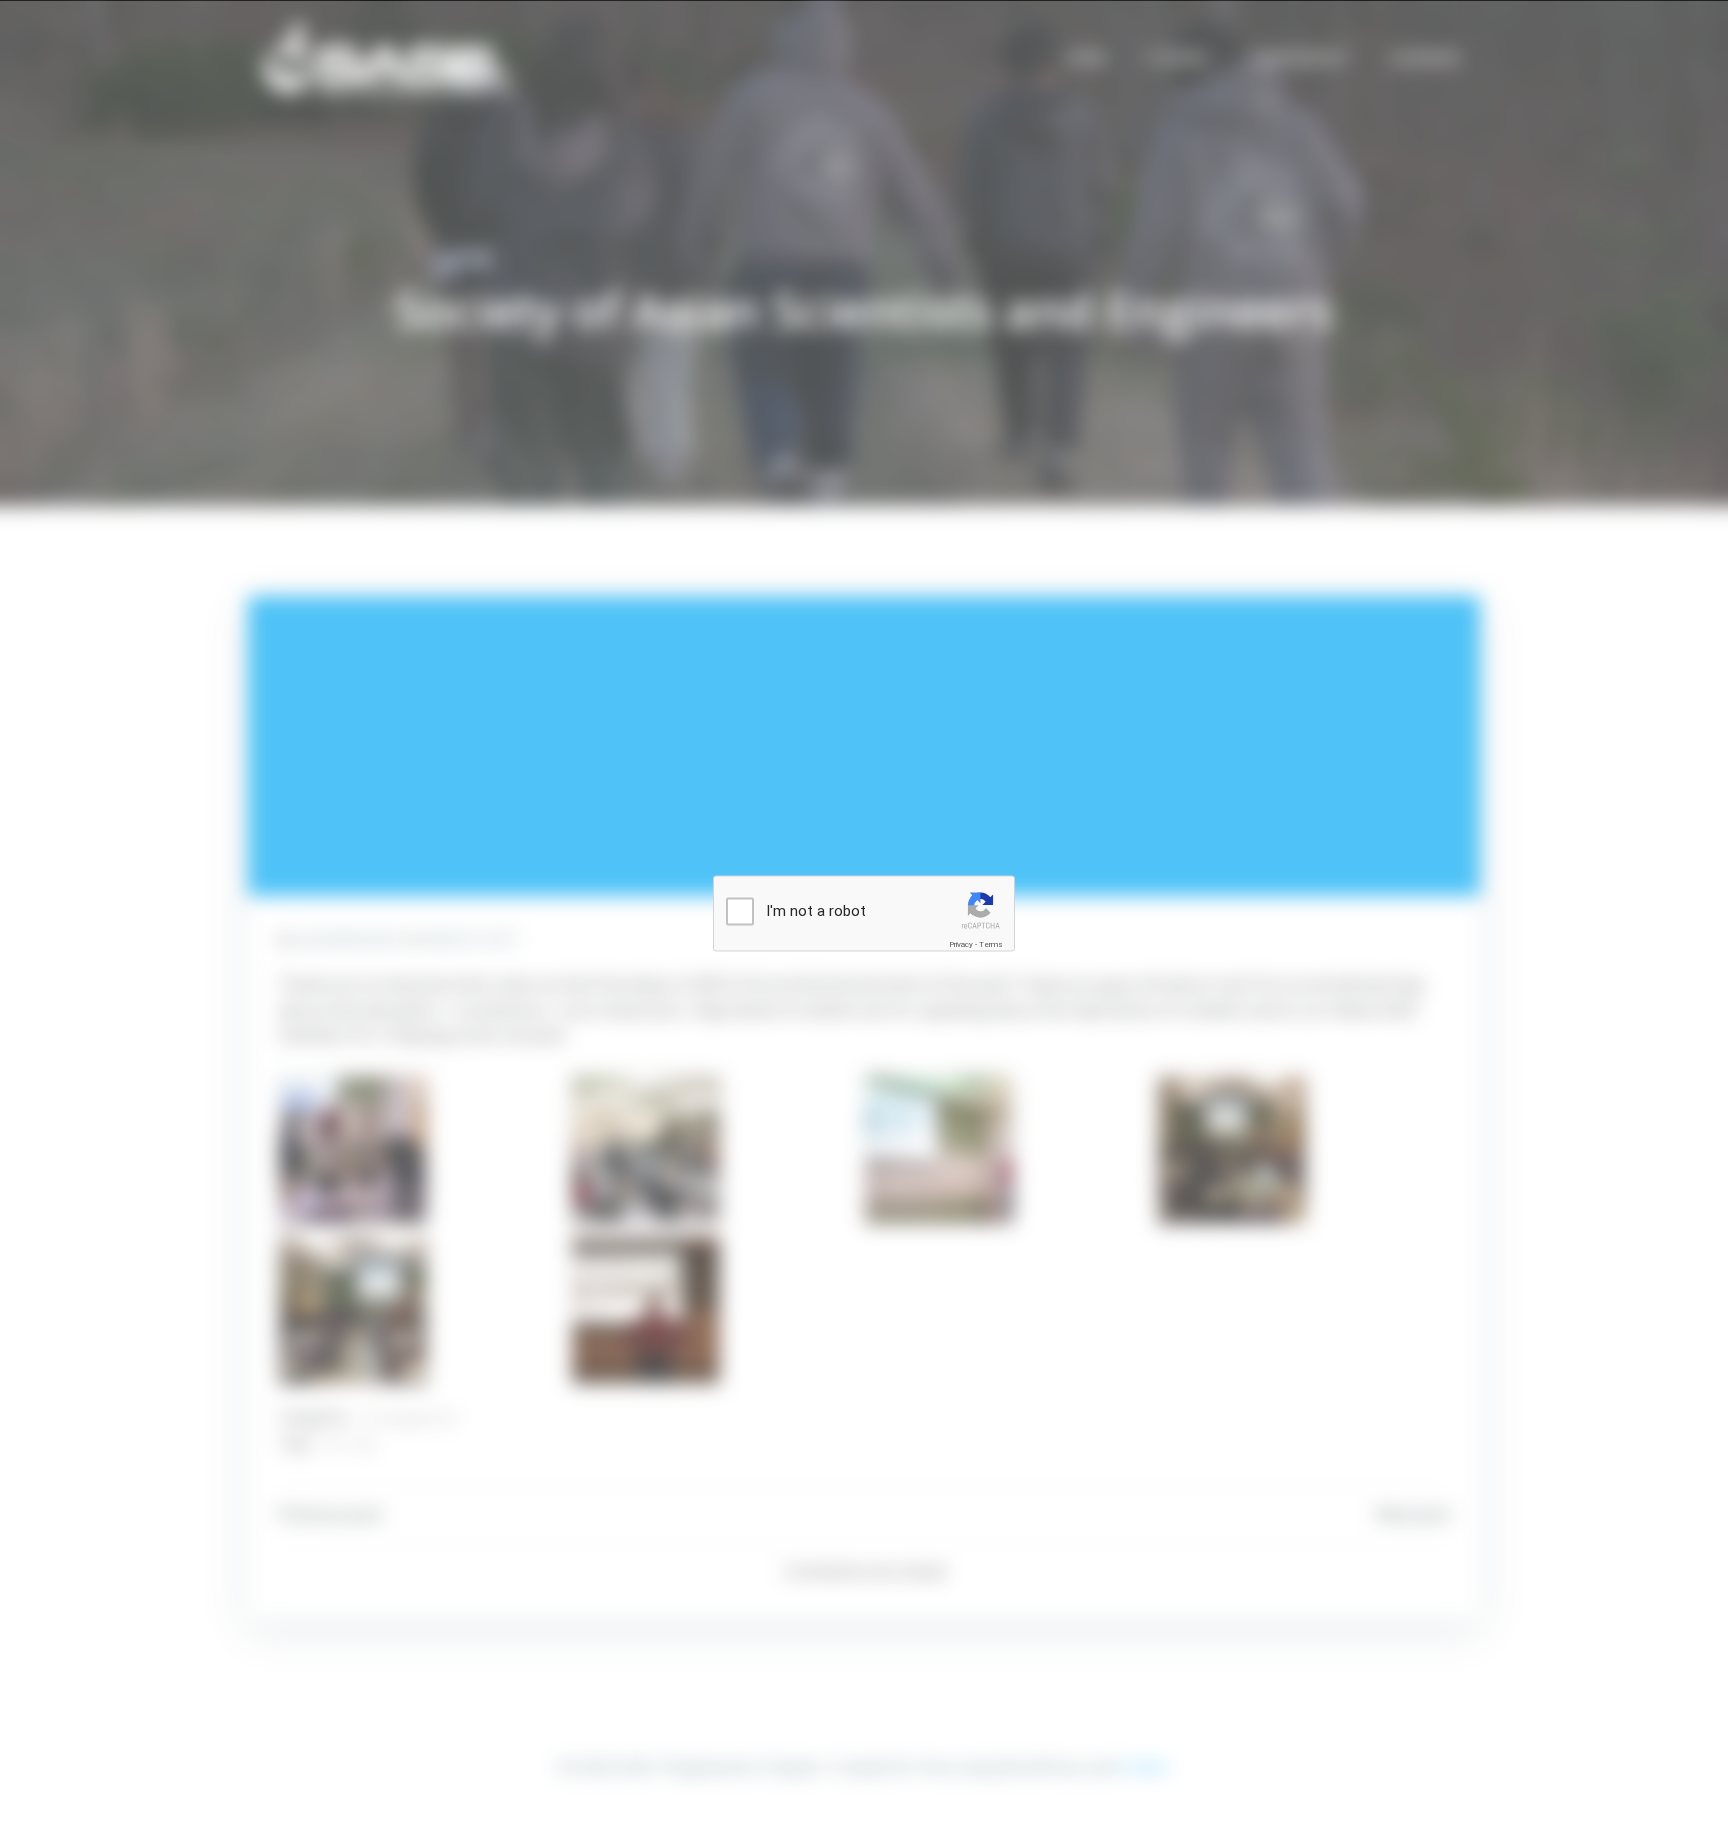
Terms (991, 943)
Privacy (961, 943)
